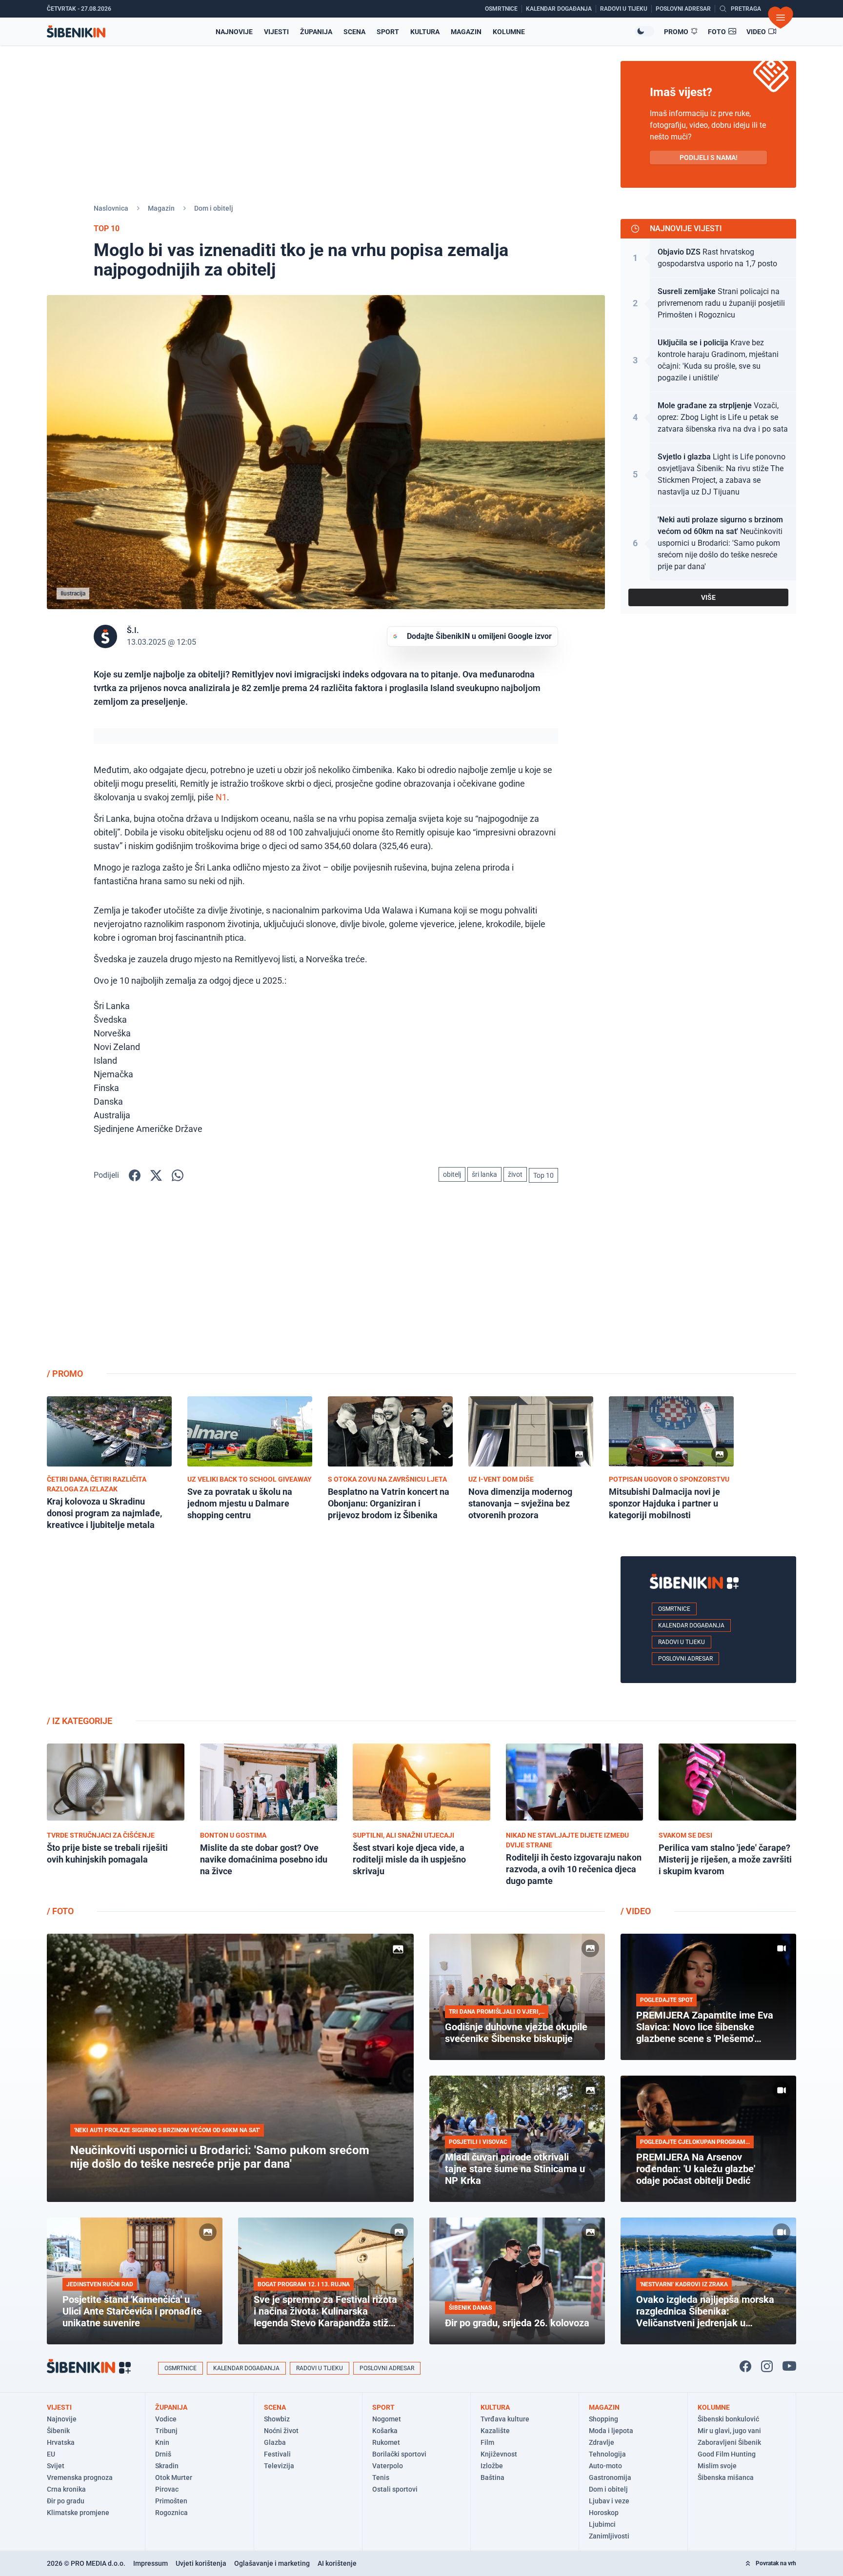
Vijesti (276, 32)
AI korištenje (337, 2563)
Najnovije (234, 32)
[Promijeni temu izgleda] (644, 31)
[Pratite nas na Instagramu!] (767, 2366)
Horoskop (604, 2513)
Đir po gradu (66, 2501)
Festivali (277, 2454)
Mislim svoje (717, 2466)
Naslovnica (111, 208)
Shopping (603, 2419)
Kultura (425, 32)
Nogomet (387, 2419)
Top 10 (543, 1175)
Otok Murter (174, 2477)
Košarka (385, 2431)
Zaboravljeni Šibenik (729, 2442)
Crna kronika (66, 2489)
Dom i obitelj (214, 208)
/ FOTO (60, 1911)
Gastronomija (610, 2477)
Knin (162, 2442)
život (515, 1174)
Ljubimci (602, 2524)
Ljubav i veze (609, 2501)
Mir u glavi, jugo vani (729, 2431)
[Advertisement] (708, 1283)
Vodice (166, 2419)
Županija (316, 32)
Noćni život (281, 2431)
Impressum (151, 2563)
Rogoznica (171, 2513)
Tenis (381, 2477)
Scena (354, 32)
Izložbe (492, 2466)
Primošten (171, 2501)
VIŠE (708, 597)
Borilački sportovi (399, 2454)
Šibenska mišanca (726, 2477)
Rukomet (386, 2442)
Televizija (279, 2466)
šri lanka (484, 1174)
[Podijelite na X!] (156, 1175)
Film (487, 2442)
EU (51, 2454)
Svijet (56, 2466)
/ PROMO (65, 1374)
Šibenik (58, 2431)
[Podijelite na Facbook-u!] (135, 1175)
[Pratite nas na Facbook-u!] (745, 2366)
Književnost (499, 2454)
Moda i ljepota (611, 2431)
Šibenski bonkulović (728, 2419)
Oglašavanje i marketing (272, 2563)
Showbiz (277, 2419)
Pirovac (167, 2489)
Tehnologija (607, 2454)
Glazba (275, 2442)
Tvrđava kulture (505, 2419)
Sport (388, 32)
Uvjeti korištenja (201, 2563)
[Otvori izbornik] (781, 18)
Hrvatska (61, 2442)
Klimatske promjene (78, 2513)
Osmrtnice (674, 1609)
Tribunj (166, 2431)
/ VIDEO (636, 1911)
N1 (221, 797)
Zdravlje (602, 2442)
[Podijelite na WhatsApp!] (178, 1175)
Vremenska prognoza (80, 2477)
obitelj (452, 1174)
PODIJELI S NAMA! (709, 158)
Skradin (167, 2466)
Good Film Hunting (727, 2454)
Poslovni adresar (685, 1659)
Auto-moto (605, 2466)
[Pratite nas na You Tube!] (789, 2366)
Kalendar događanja (691, 1625)
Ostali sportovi (395, 2489)
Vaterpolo (388, 2466)
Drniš (163, 2454)
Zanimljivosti (609, 2536)
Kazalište (495, 2431)
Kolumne (509, 32)
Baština (492, 2477)
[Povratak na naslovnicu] (76, 31)
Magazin (466, 32)
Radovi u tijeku (682, 1642)
